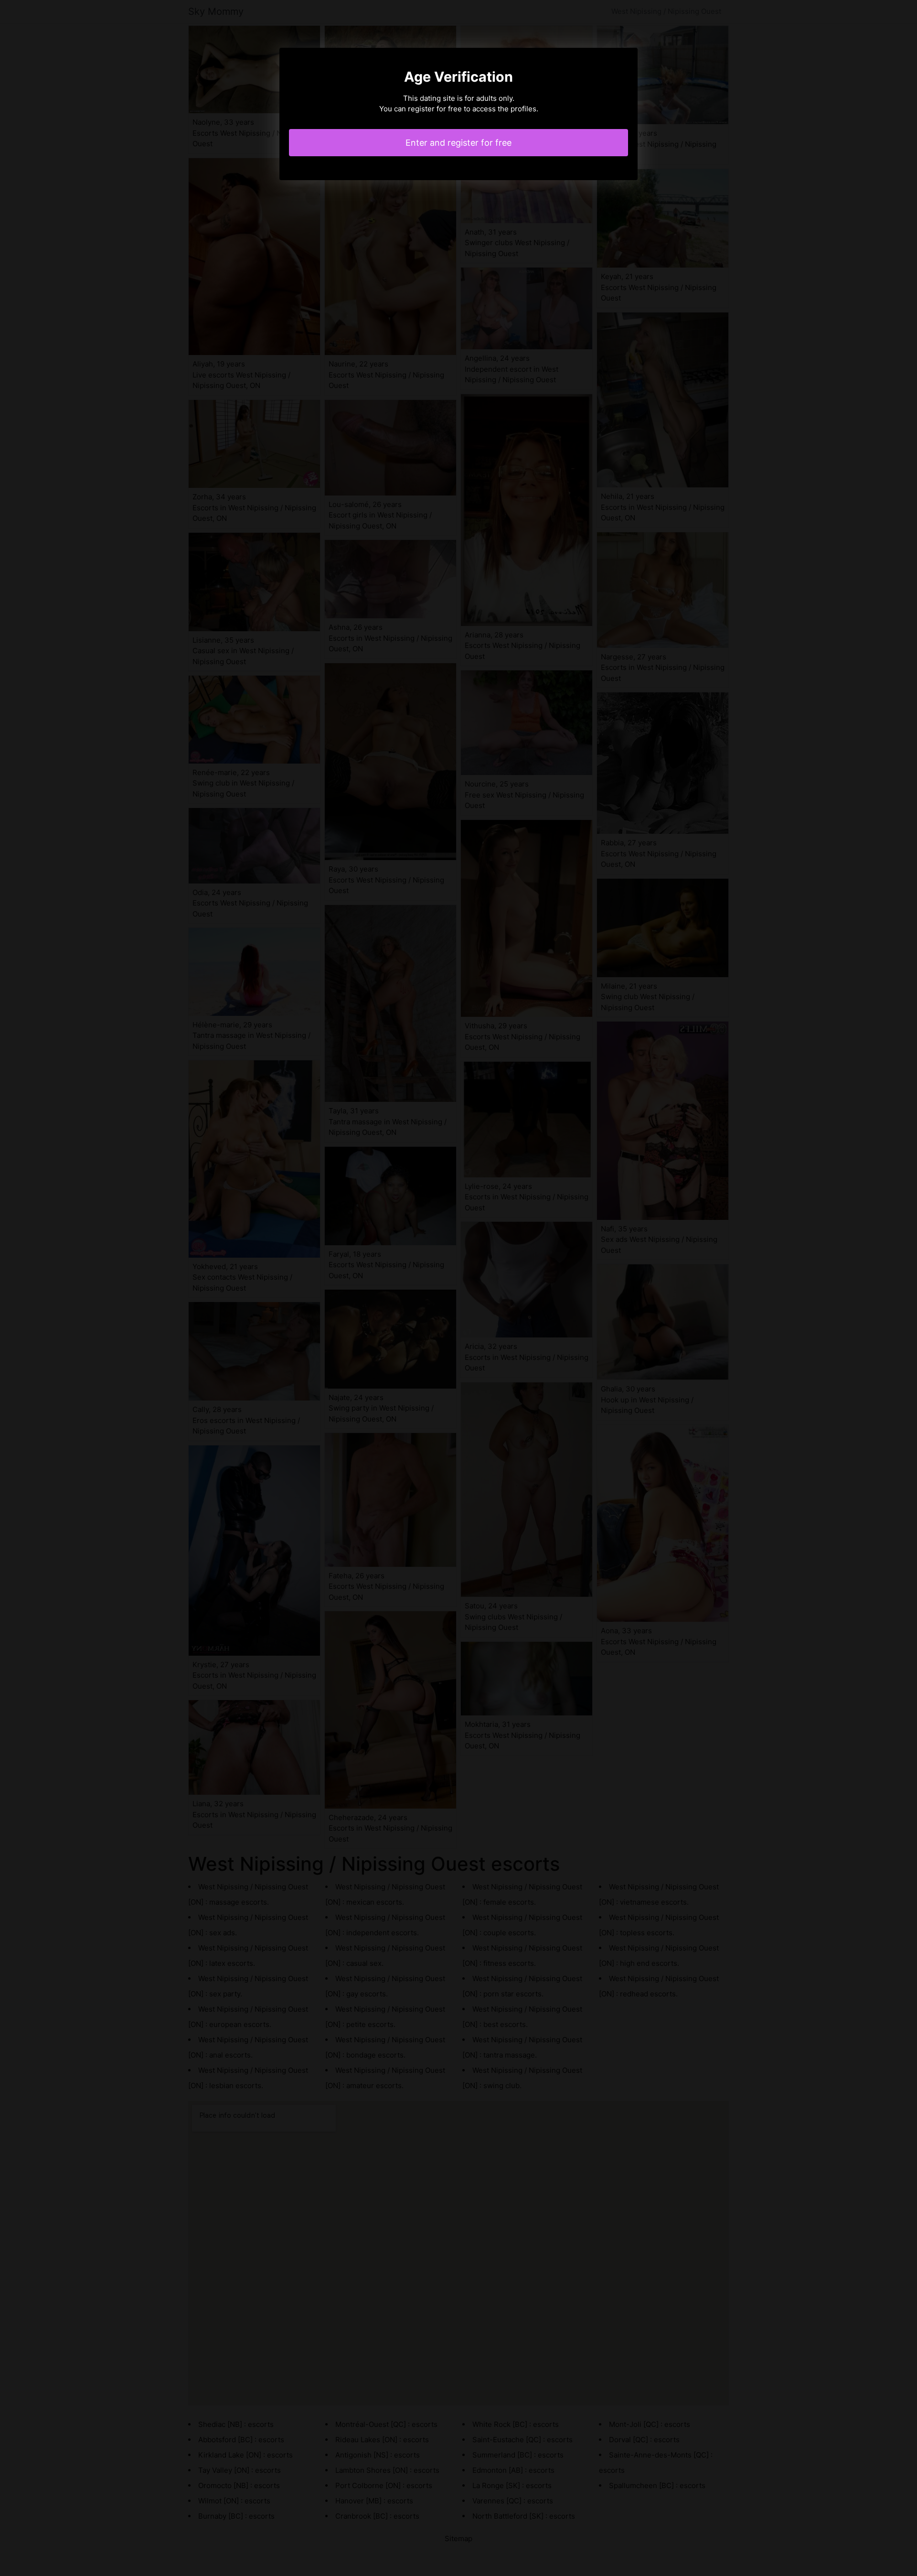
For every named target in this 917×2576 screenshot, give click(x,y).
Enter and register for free (458, 143)
